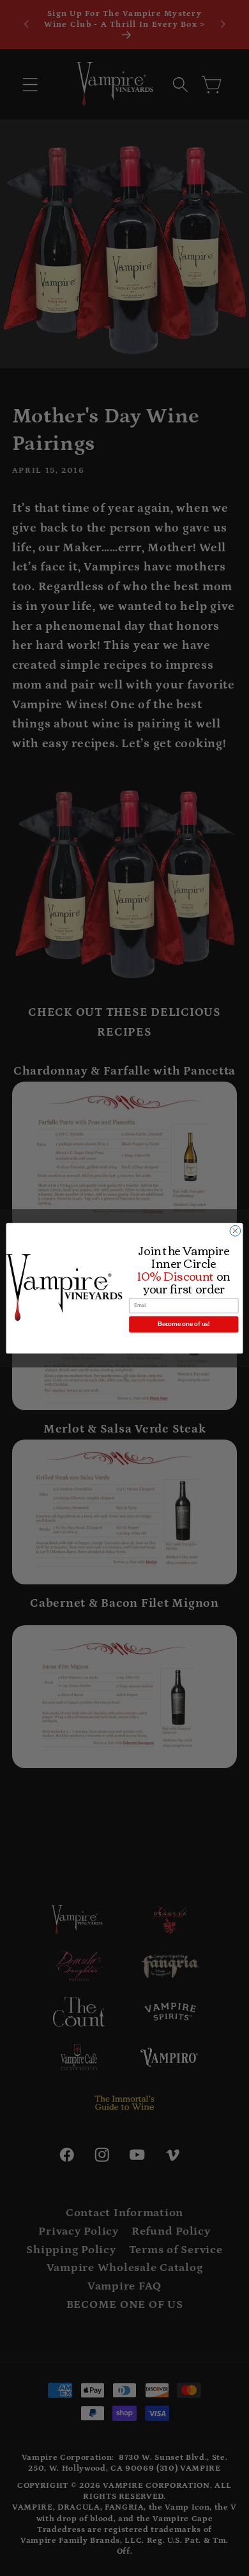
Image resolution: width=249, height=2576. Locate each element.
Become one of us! (184, 1324)
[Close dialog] (235, 1231)
